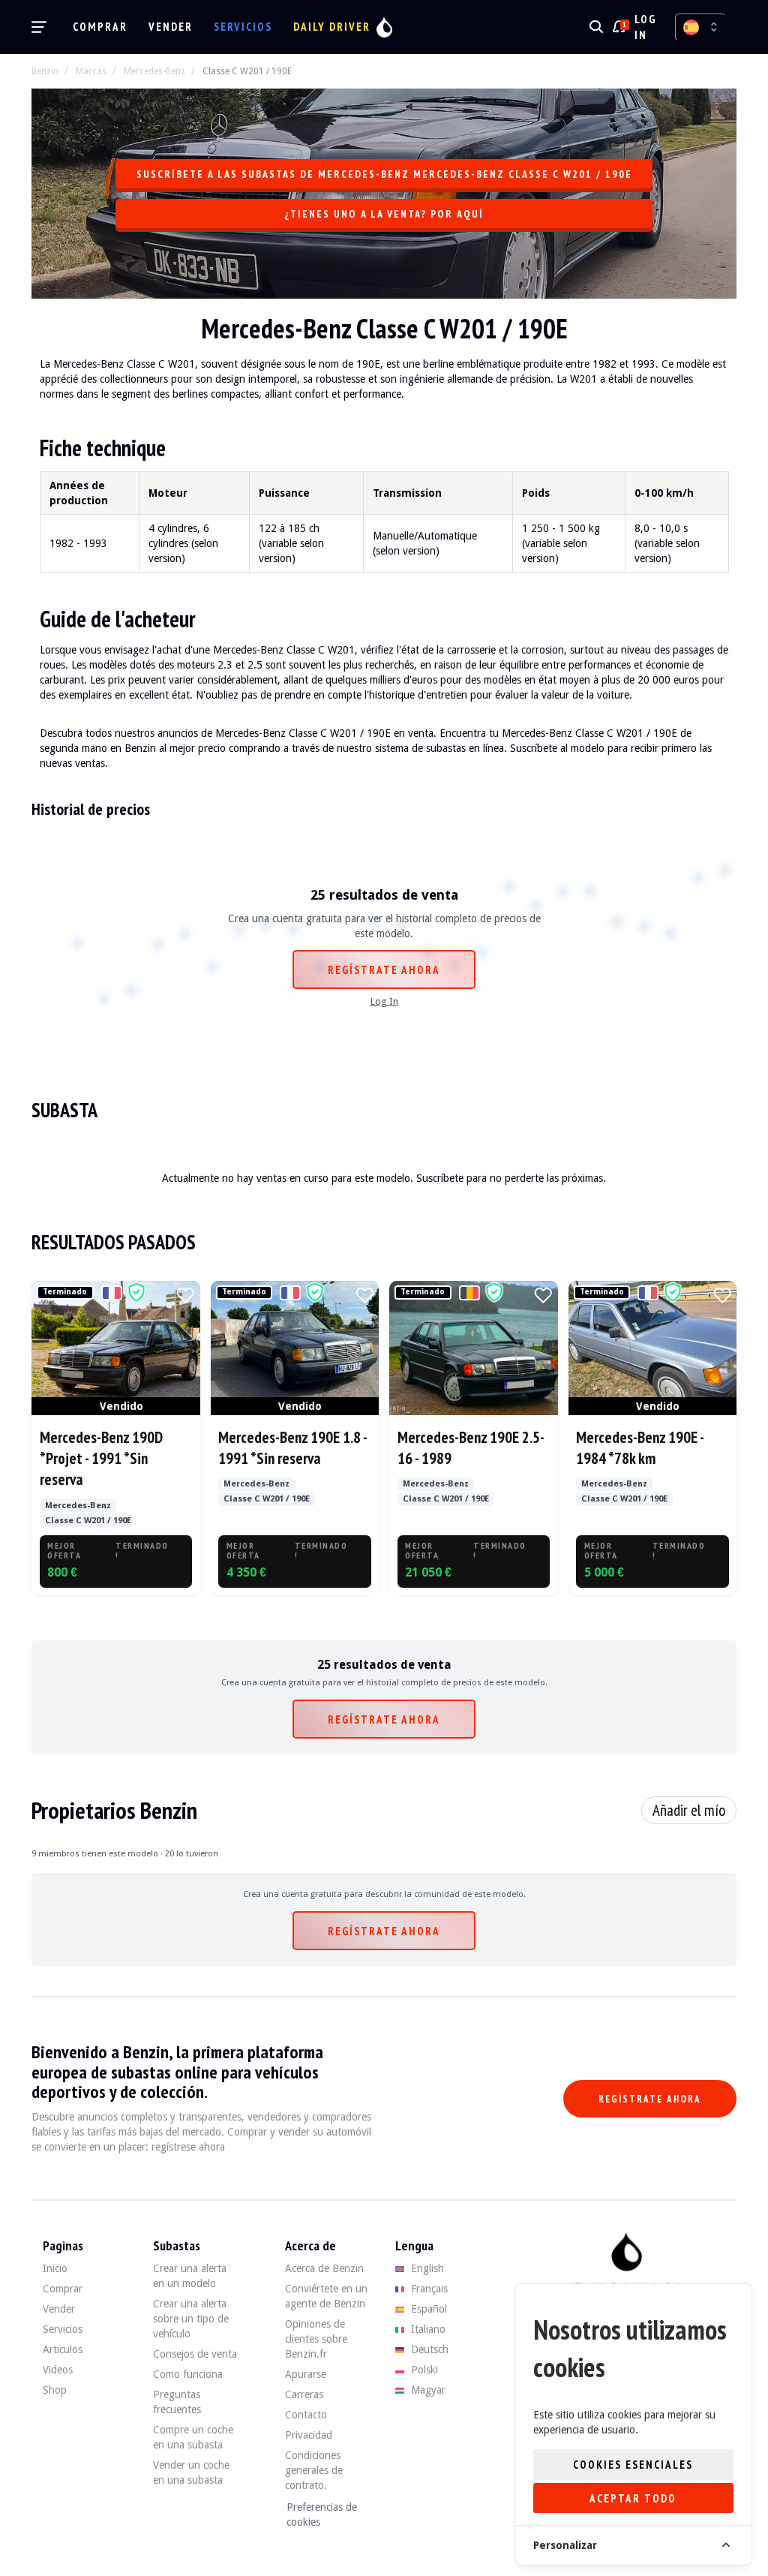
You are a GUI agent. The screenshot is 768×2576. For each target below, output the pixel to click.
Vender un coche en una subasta (191, 2472)
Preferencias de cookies (322, 2514)
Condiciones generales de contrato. (314, 2470)
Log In (384, 1001)
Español (427, 2309)
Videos (58, 2370)
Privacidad (309, 2435)
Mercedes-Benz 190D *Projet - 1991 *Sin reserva (101, 1459)
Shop (55, 2390)
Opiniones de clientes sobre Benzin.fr (316, 2339)
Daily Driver (332, 27)
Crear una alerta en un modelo (190, 2276)
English (426, 2268)
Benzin (45, 71)
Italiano (427, 2329)
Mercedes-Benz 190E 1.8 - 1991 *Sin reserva (292, 1448)
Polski (423, 2370)
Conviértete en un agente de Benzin (326, 2296)
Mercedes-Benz (154, 71)
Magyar (427, 2390)
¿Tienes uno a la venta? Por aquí (384, 214)
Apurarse (306, 2374)
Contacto (306, 2415)
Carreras (304, 2394)
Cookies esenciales (633, 2465)
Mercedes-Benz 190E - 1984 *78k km (640, 1448)
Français (428, 2289)
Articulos (63, 2349)
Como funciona (188, 2374)
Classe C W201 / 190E (247, 71)
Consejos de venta (195, 2354)
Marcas (91, 71)
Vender (171, 27)
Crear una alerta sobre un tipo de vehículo (191, 2319)
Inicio (55, 2268)
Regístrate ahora (384, 970)
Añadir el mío (689, 1810)
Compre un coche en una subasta (193, 2437)
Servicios (243, 27)
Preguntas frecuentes (177, 2402)
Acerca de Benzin (324, 2268)
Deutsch (428, 2349)
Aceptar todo (633, 2498)
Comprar (100, 27)
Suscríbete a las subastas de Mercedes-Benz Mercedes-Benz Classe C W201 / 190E (384, 174)
